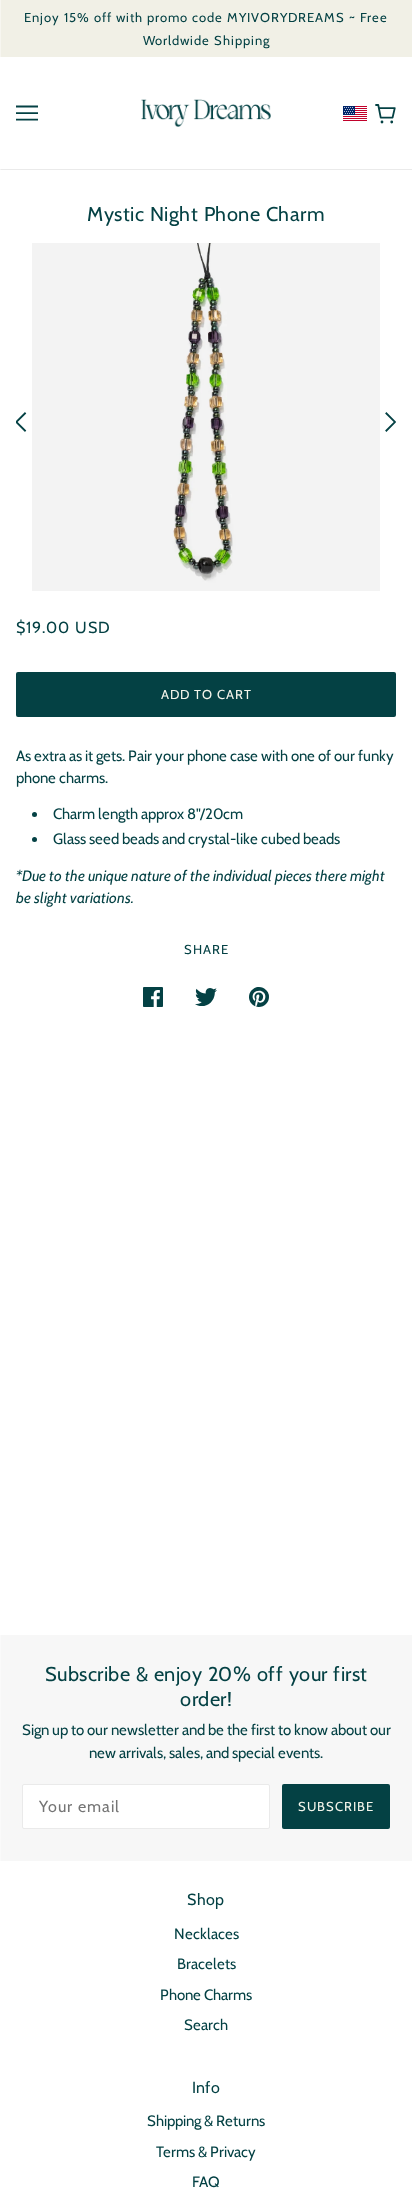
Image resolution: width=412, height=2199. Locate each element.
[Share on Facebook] (153, 996)
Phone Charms (206, 1995)
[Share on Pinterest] (259, 996)
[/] (206, 112)
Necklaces (206, 1934)
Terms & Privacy (206, 2152)
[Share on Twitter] (206, 996)
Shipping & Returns (206, 2121)
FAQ (206, 2182)
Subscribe (336, 1806)
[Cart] (381, 113)
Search (206, 2025)
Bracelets (206, 1964)
